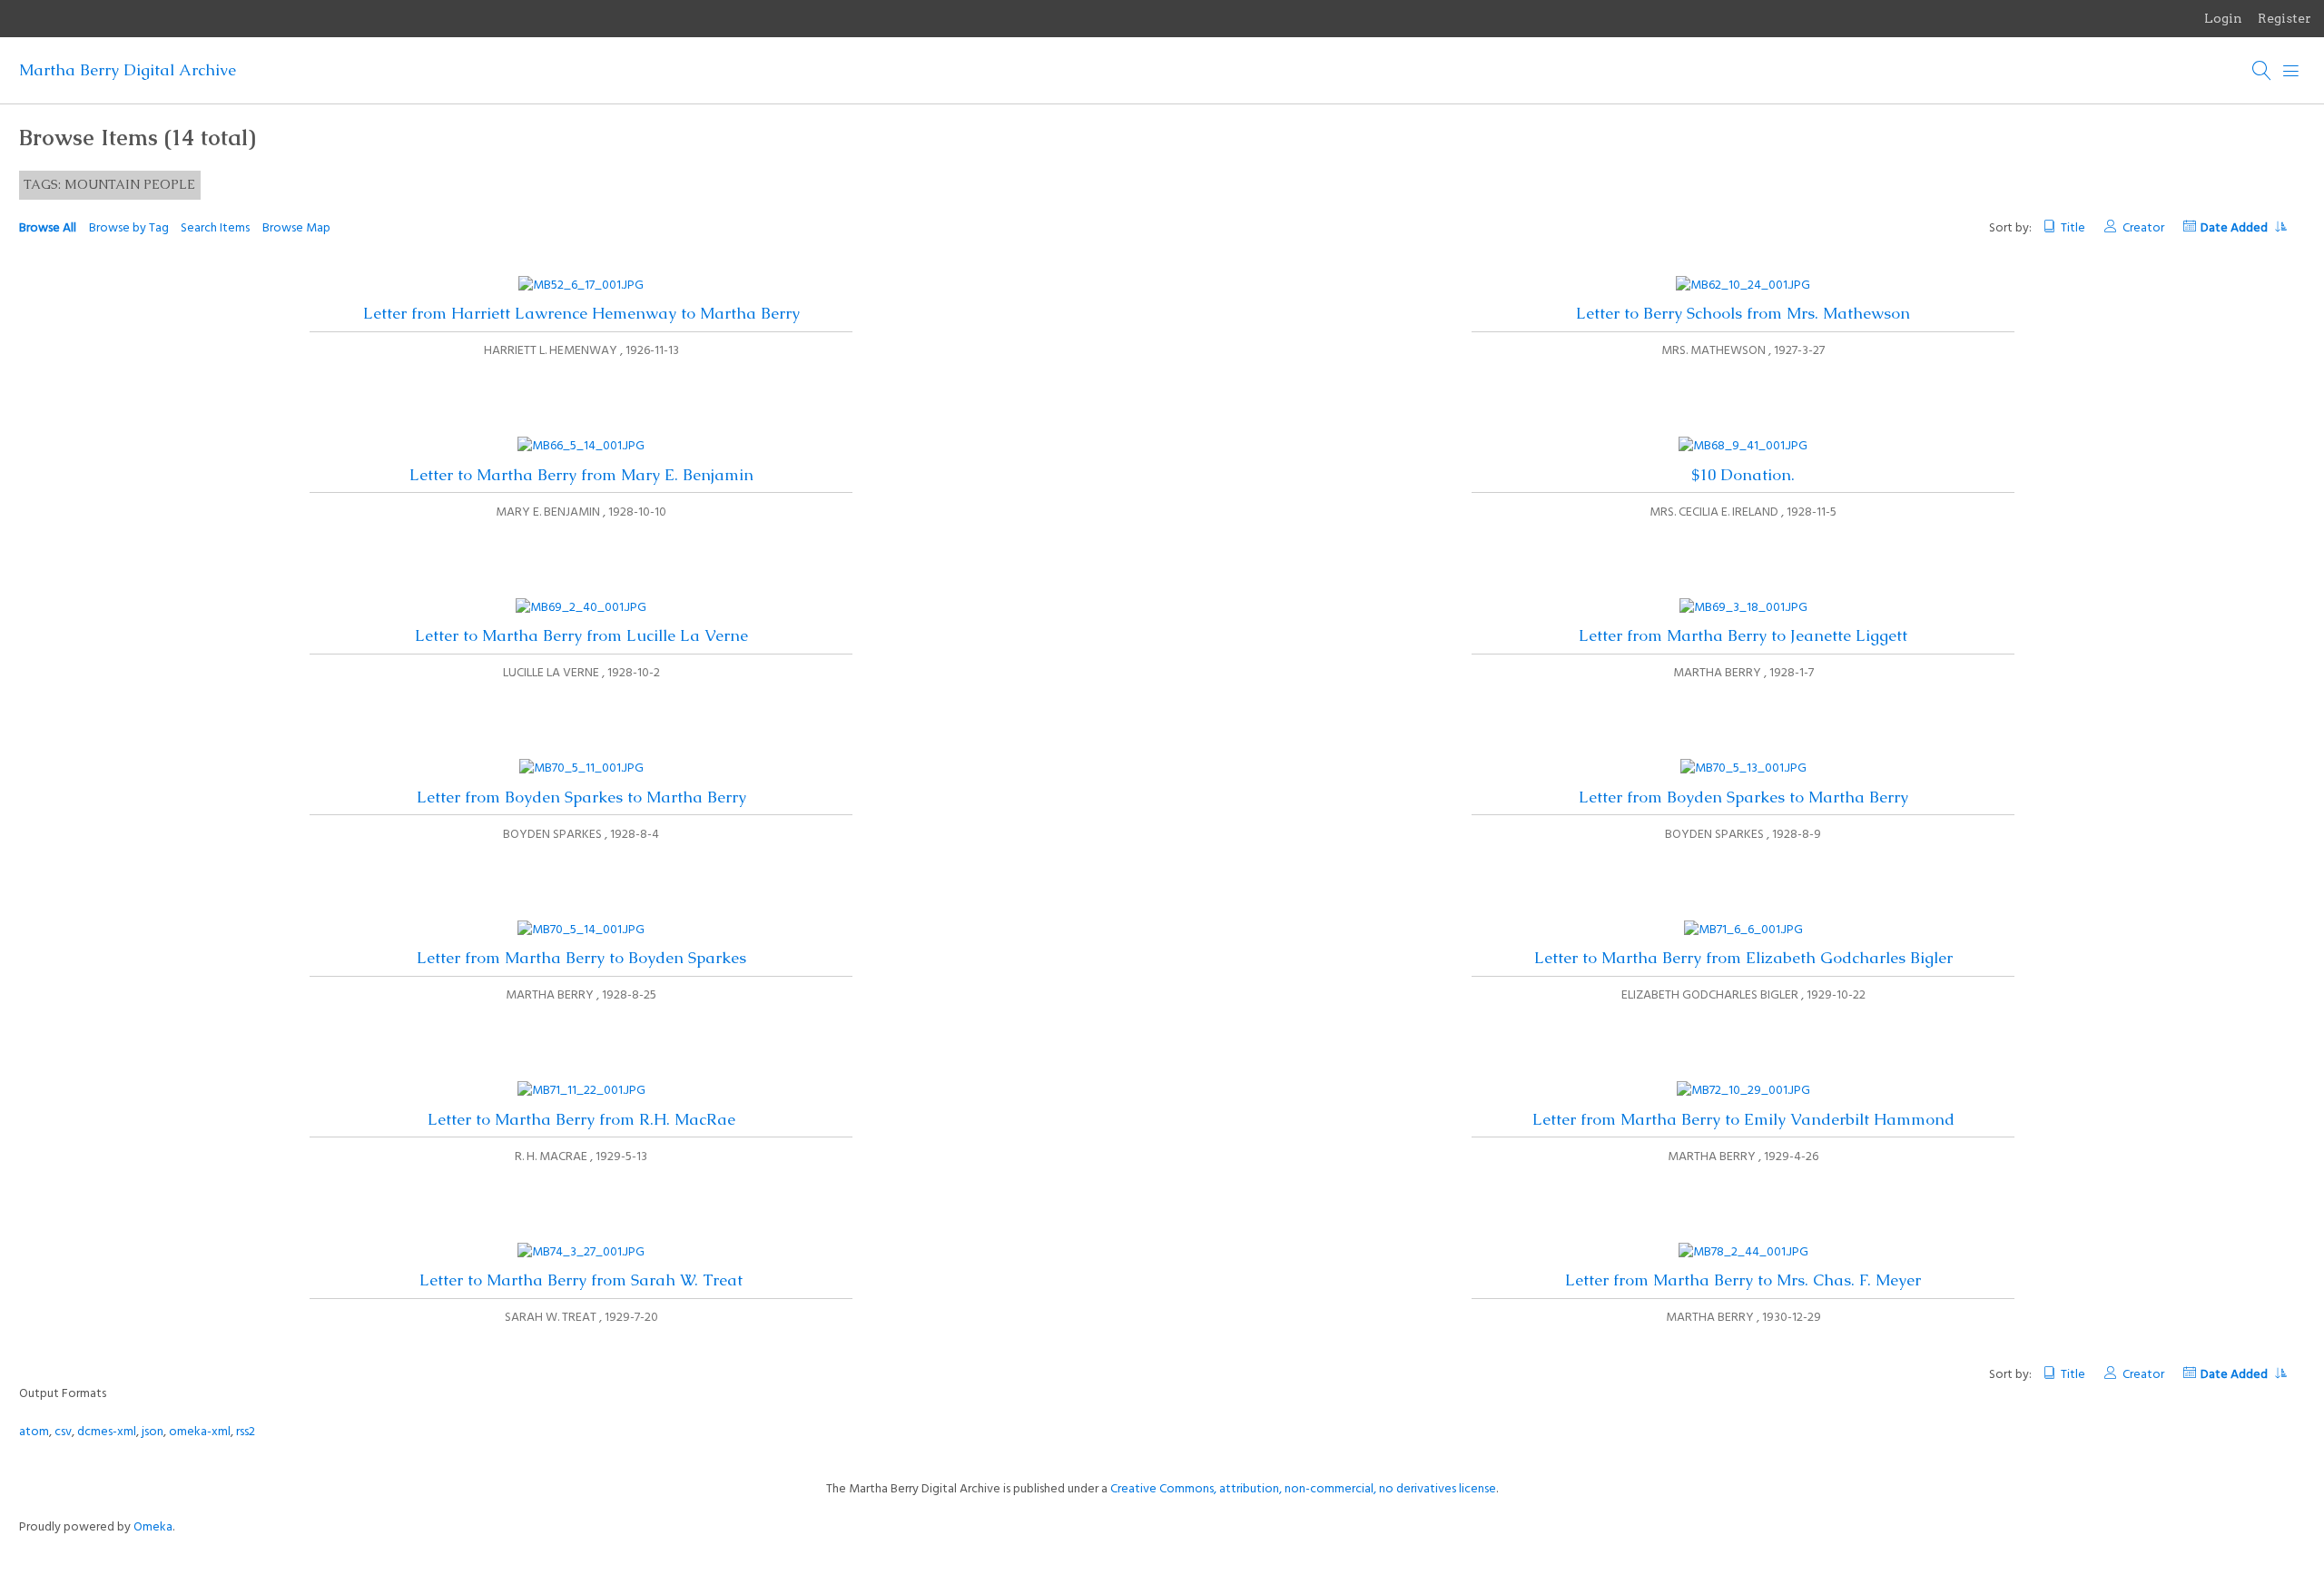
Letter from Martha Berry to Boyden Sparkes (581, 958)
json (153, 1432)
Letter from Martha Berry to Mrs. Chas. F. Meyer (1743, 1280)
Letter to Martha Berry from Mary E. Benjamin (581, 475)
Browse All (48, 228)
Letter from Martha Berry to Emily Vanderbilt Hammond (1743, 1119)
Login (2223, 18)
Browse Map (296, 228)
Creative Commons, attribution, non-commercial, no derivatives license (1303, 1489)
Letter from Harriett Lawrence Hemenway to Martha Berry (581, 313)
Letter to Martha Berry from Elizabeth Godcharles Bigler (1743, 958)
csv (63, 1432)
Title (2073, 228)
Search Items (215, 228)
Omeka (153, 1527)
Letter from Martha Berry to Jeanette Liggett (1743, 635)
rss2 (246, 1432)
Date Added (2235, 228)
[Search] (2262, 71)
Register (2285, 18)
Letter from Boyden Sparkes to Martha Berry (581, 797)
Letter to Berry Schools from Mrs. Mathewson (1743, 313)
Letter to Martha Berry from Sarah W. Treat (581, 1280)
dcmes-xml (107, 1432)
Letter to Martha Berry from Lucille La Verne (581, 635)
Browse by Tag (129, 228)
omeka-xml (200, 1432)
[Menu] (2291, 71)
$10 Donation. (1743, 475)
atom (34, 1432)
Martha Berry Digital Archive (128, 70)
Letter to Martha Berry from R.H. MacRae (581, 1119)
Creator (2143, 228)
